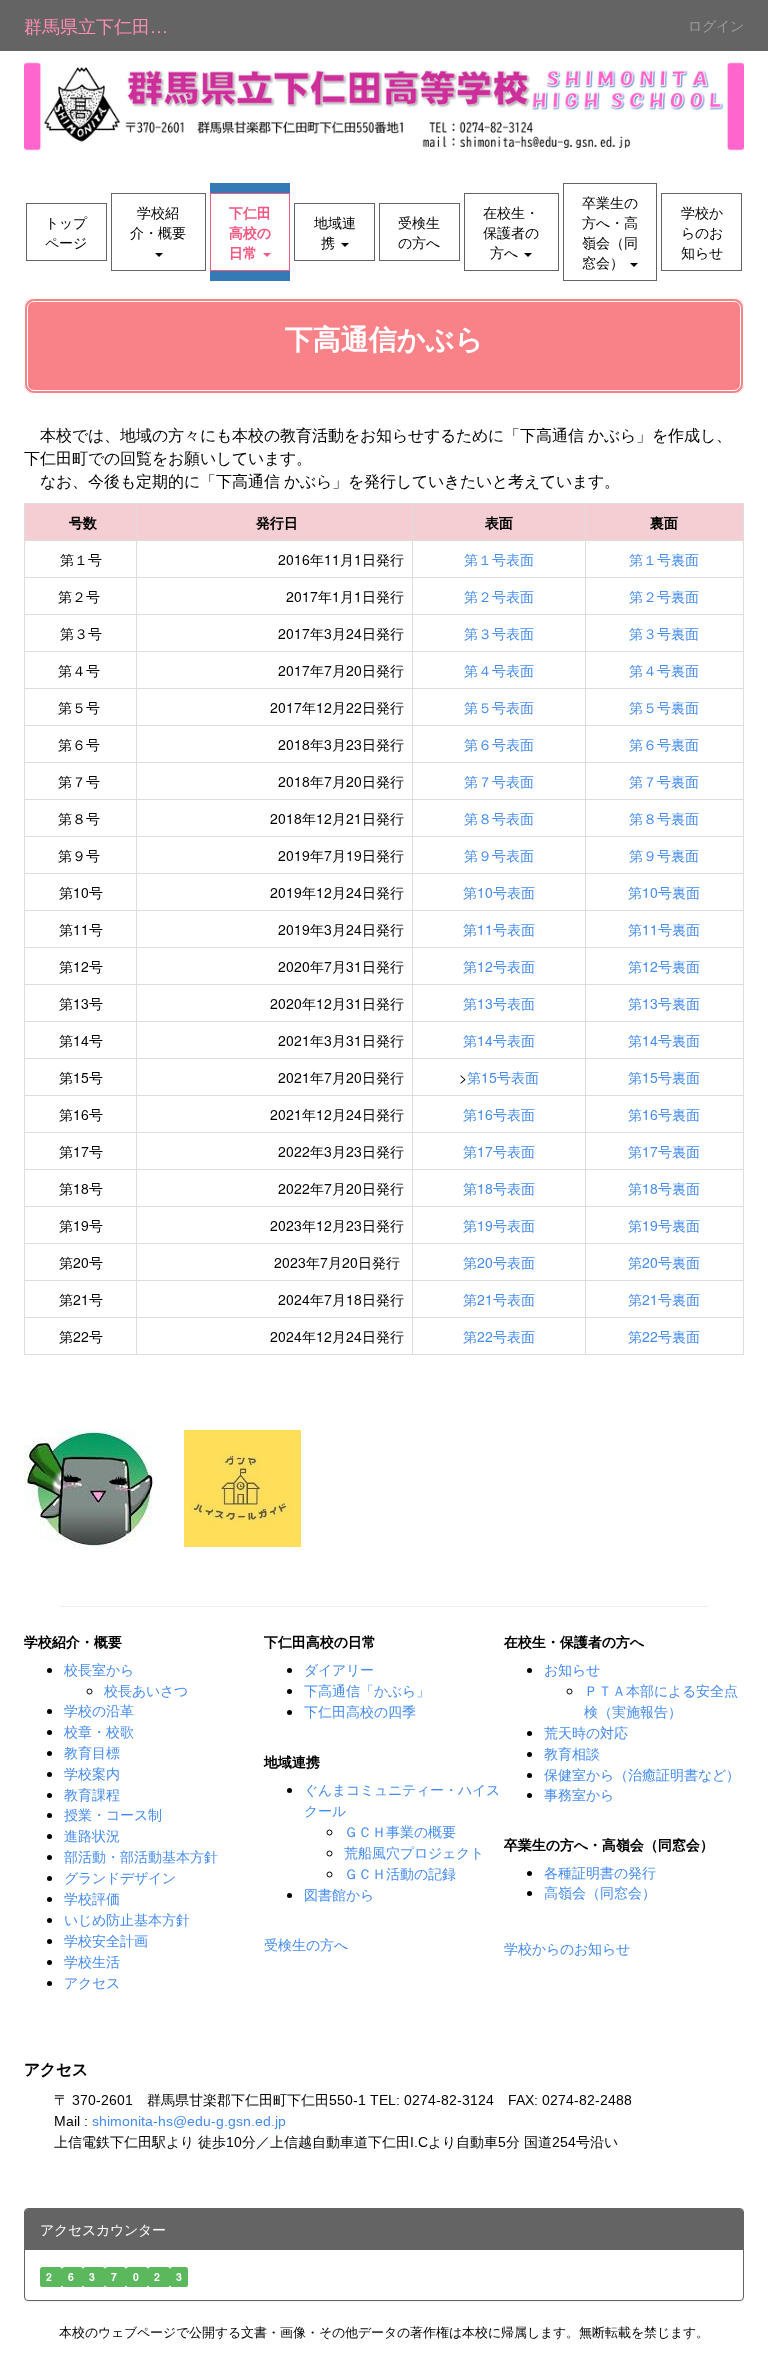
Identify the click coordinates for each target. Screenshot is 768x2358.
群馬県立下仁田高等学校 (108, 25)
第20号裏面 (664, 1262)
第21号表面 (499, 1299)
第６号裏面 (664, 744)
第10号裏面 (664, 892)
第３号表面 (499, 633)
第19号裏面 (664, 1225)
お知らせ (572, 1670)
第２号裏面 (664, 596)
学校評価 (92, 1899)
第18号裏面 (664, 1188)
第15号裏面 (664, 1077)
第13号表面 (499, 1003)
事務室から (579, 1794)
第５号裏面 (664, 707)
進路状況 (92, 1836)
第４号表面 (499, 670)
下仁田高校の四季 (360, 1711)
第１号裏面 (664, 559)
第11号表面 (499, 929)
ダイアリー (339, 1670)
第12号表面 (499, 966)
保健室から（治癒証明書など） (642, 1774)
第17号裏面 (664, 1151)
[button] (158, 232)
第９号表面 (499, 855)
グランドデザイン (120, 1878)
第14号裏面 (664, 1040)
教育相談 (572, 1754)
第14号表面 (499, 1040)
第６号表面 (499, 744)
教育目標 (92, 1753)
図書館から (339, 1894)
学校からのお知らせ (567, 1948)
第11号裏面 (664, 929)
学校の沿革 (99, 1711)
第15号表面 (503, 1077)
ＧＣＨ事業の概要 (400, 1832)
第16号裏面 (664, 1114)
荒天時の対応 (586, 1733)
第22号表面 (499, 1336)
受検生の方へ (306, 1944)
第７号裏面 (664, 781)
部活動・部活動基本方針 (141, 1857)
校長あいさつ (146, 1690)
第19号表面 (499, 1225)
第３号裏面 (664, 633)
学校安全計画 (106, 1941)
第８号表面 (499, 818)
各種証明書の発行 (600, 1872)
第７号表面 (499, 781)
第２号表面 (499, 596)
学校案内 (92, 1774)
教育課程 (92, 1794)
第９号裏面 (664, 855)
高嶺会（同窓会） (600, 1892)
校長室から (99, 1670)
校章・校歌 (99, 1732)
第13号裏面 (664, 1003)
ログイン (716, 25)
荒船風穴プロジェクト (414, 1853)
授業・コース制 (113, 1815)
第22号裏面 (664, 1336)
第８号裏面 (664, 818)
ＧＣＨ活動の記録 (400, 1874)
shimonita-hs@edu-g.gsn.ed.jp (189, 2121)
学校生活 (92, 1962)
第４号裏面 (664, 670)
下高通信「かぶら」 (367, 1691)
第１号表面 (499, 559)
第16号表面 (499, 1114)
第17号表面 (499, 1151)
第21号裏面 (664, 1299)
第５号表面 (499, 707)
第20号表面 (499, 1262)
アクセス (92, 1983)
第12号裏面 (664, 966)
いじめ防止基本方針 (127, 1920)
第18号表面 (499, 1188)
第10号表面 (499, 892)
